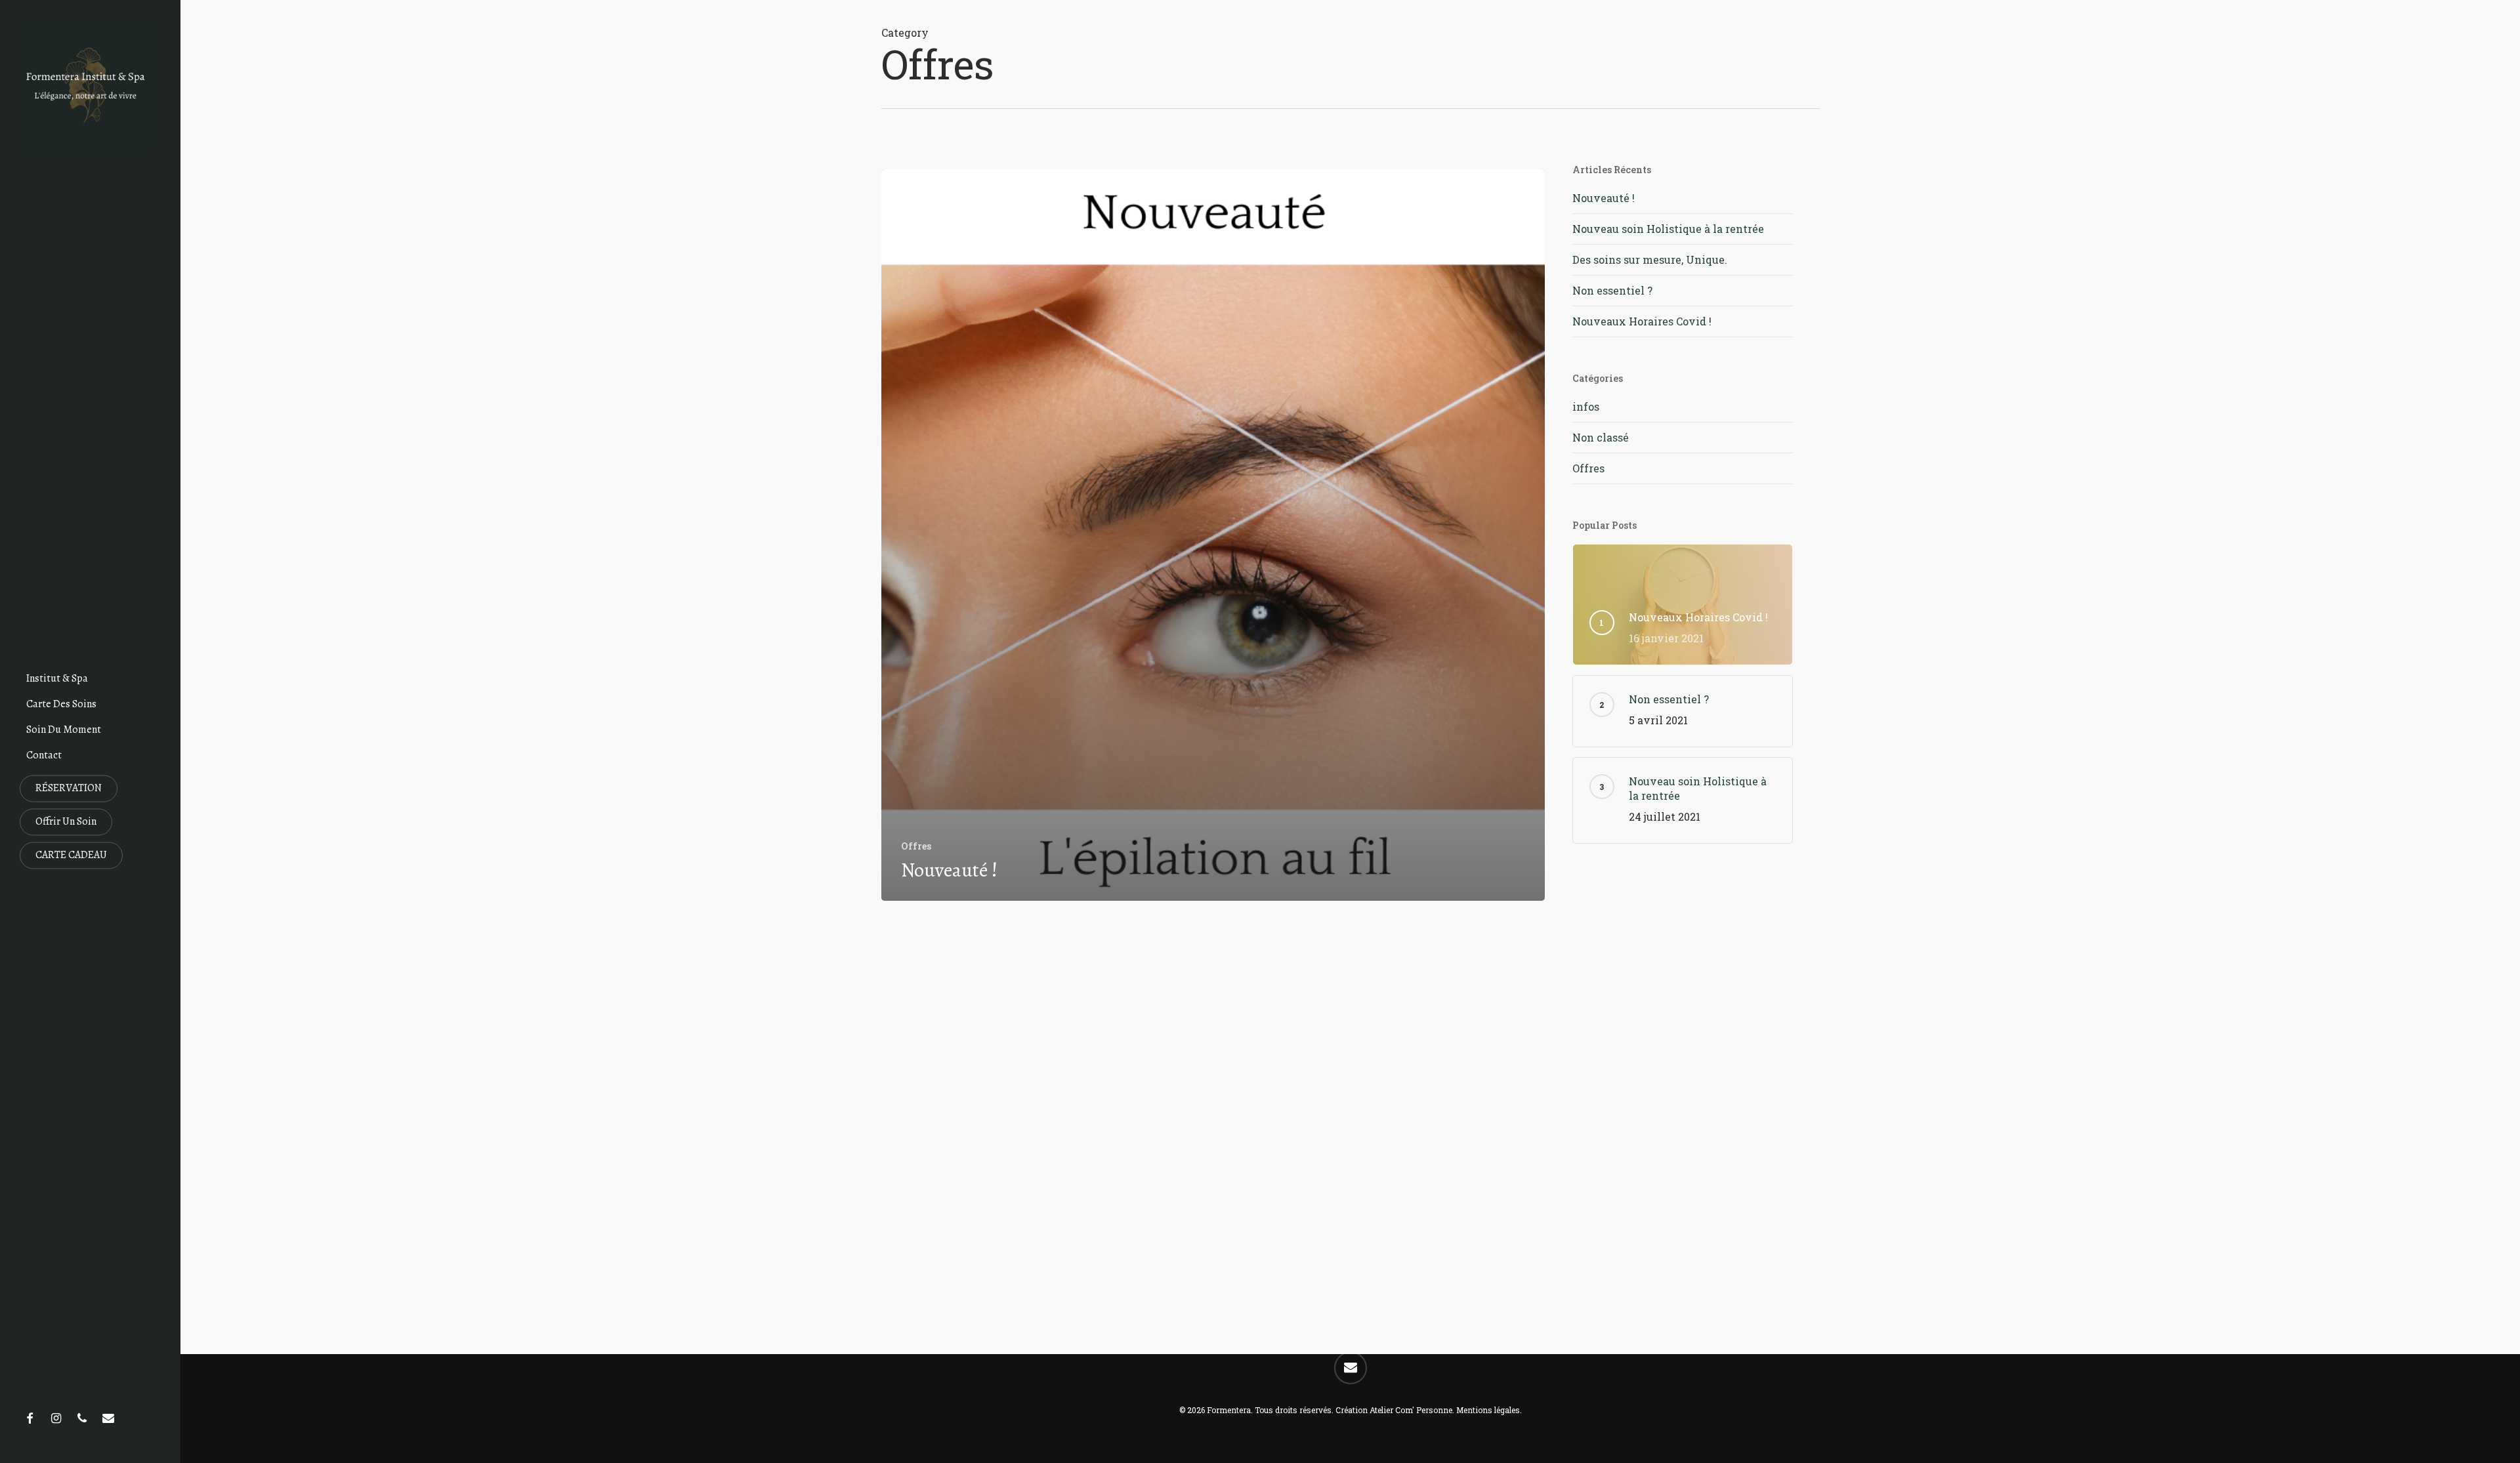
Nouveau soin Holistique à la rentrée (1668, 229)
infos (1586, 406)
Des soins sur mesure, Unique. (1650, 259)
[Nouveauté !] (1213, 535)
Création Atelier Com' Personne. (1395, 1410)
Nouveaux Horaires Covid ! (1642, 321)
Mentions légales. (1489, 1410)
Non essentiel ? (1612, 290)
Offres (916, 846)
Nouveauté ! (1604, 198)
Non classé (1601, 437)
